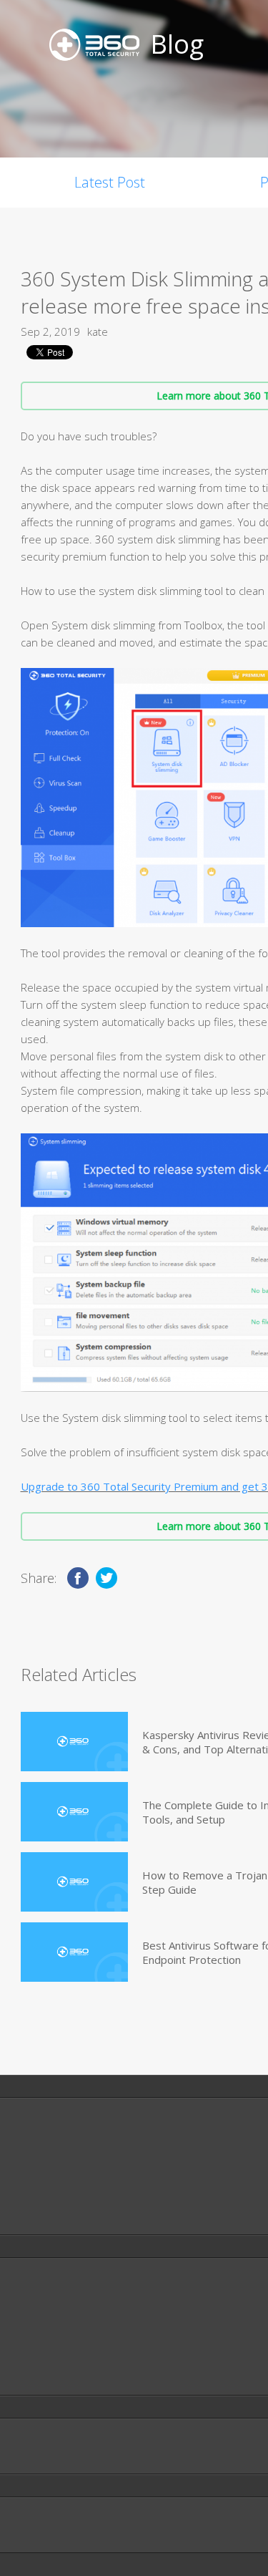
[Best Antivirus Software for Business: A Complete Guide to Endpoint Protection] (74, 1952)
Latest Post (110, 182)
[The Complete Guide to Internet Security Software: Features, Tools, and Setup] (74, 1812)
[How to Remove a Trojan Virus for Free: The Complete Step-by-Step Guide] (74, 1882)
